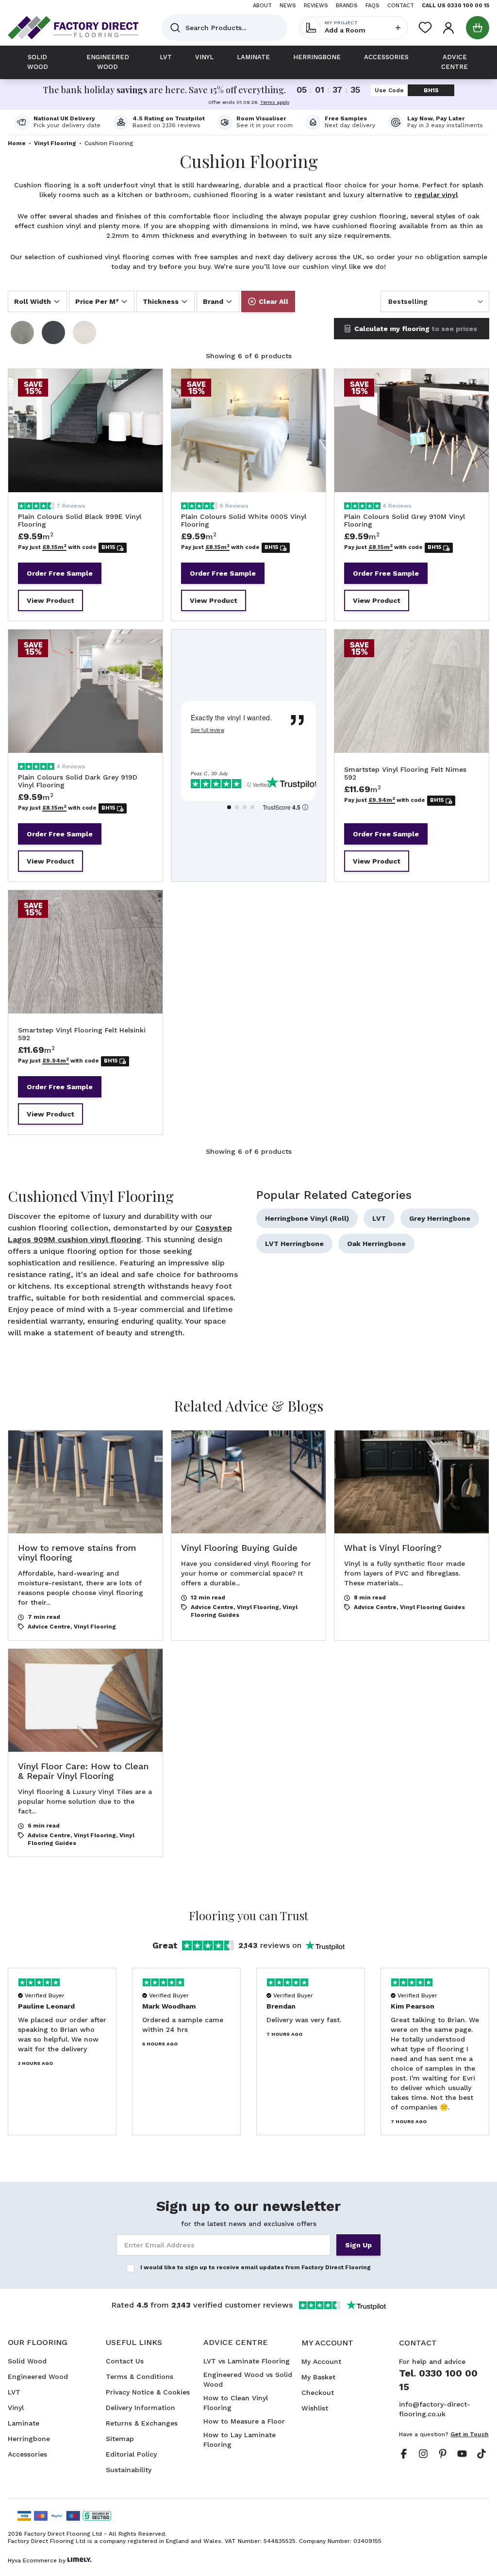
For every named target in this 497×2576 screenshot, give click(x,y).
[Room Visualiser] (255, 122)
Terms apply (275, 102)
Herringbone (29, 2439)
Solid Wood (27, 2361)
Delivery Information (141, 2408)
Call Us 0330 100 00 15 (456, 6)
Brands (347, 6)
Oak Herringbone (376, 1244)
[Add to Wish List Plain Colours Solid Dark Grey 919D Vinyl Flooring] (145, 647)
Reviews (316, 6)
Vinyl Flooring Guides (432, 1607)
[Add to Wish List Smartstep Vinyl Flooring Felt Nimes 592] (471, 647)
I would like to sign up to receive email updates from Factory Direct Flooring (256, 2267)
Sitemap (120, 2439)
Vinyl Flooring (55, 143)
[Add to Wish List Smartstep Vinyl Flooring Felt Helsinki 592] (145, 908)
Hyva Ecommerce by (37, 2560)
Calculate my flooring (416, 329)
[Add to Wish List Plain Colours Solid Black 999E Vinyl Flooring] (145, 386)
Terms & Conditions (140, 2377)
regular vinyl (436, 195)
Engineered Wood (38, 2377)
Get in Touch (469, 2434)
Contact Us (125, 2361)
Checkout (318, 2393)
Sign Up (358, 2245)
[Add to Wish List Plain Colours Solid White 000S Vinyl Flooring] (308, 386)
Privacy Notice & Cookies (148, 2392)
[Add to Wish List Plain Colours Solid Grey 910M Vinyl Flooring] (471, 386)
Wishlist (315, 2408)
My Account (321, 2361)
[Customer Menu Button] (448, 28)
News (288, 6)
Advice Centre (49, 1627)
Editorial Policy (131, 2454)
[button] (37, 301)
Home (17, 143)
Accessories (27, 2454)
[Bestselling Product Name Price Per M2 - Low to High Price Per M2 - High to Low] (435, 301)
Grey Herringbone (440, 1218)
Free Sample (60, 573)
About (262, 6)
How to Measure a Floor (244, 2421)
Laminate (24, 2423)
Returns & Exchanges (142, 2423)
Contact (401, 6)
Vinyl (16, 2408)
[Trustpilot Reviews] (159, 122)
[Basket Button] (478, 28)
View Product (50, 600)
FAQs (373, 6)
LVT (379, 1218)
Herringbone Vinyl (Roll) (307, 1218)
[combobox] (224, 28)
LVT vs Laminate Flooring (247, 2361)
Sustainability (129, 2470)
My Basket (318, 2377)
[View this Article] (85, 1535)
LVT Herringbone (294, 1244)
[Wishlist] (425, 28)
